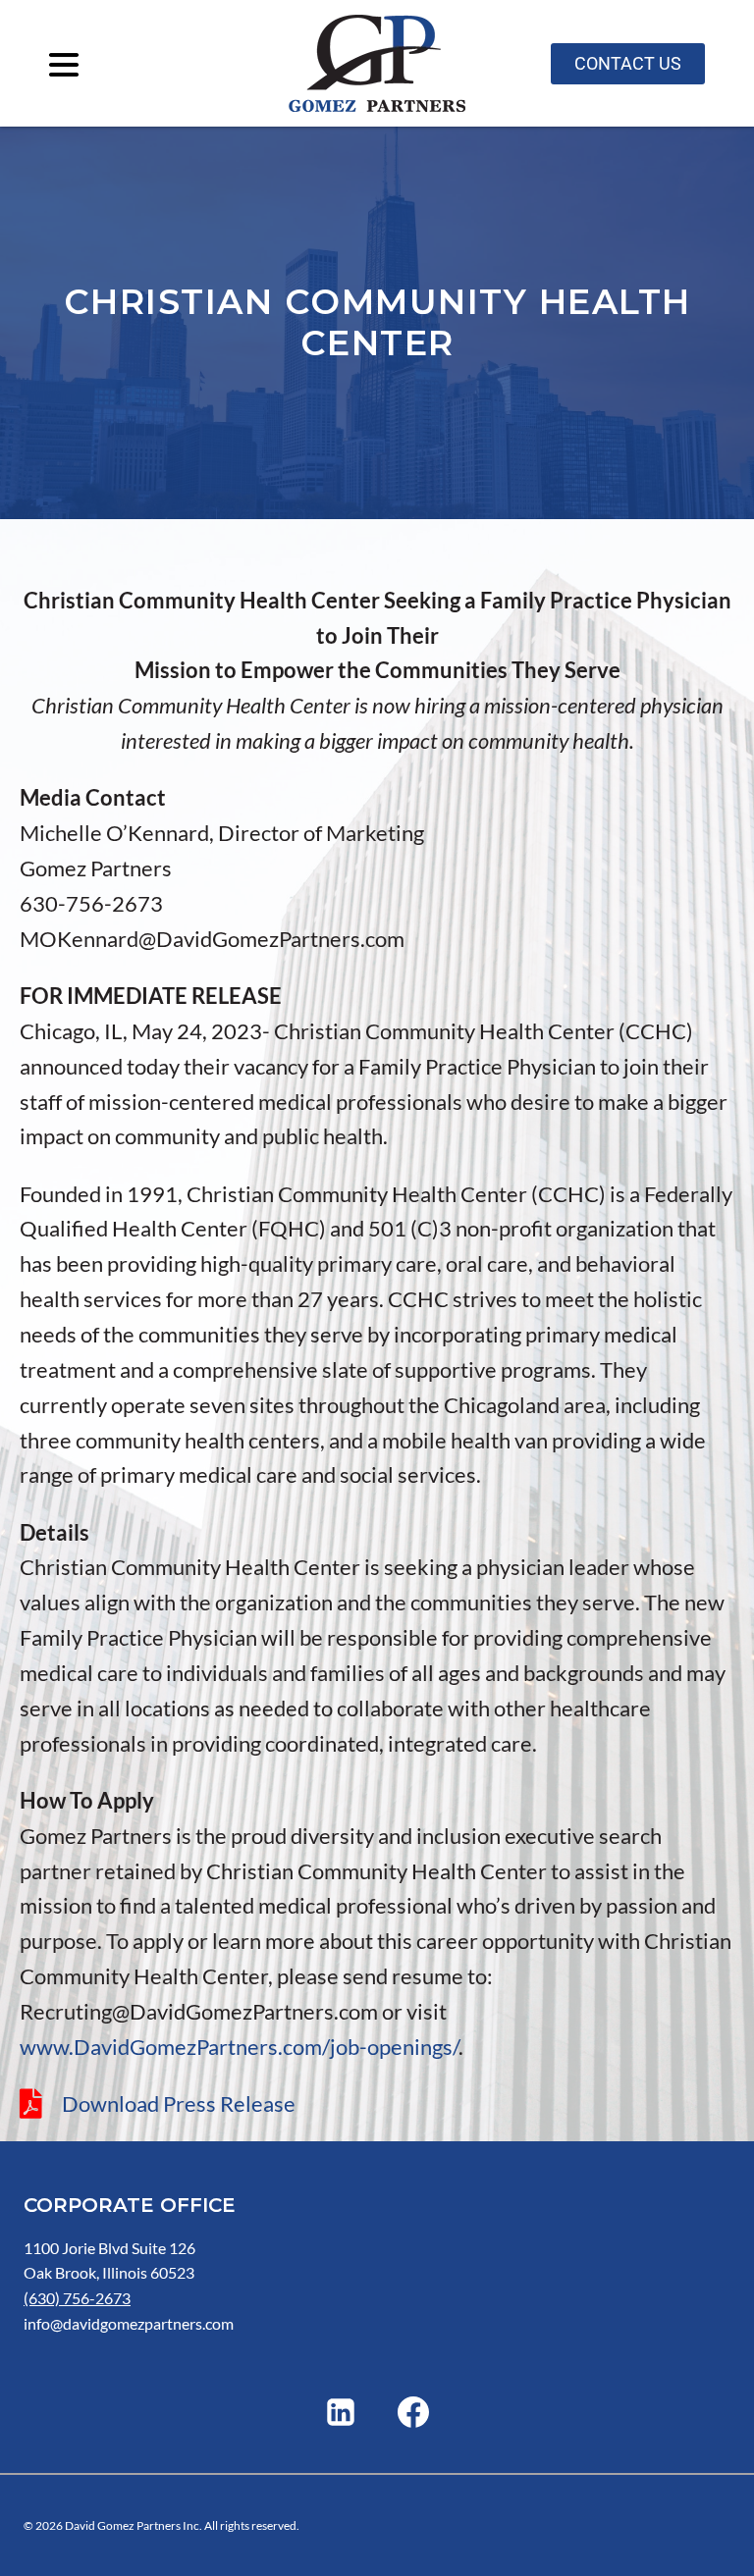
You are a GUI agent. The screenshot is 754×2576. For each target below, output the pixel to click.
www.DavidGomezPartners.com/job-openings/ (239, 2047)
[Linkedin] (341, 2412)
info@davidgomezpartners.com (129, 2323)
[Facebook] (413, 2412)
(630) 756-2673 (77, 2298)
